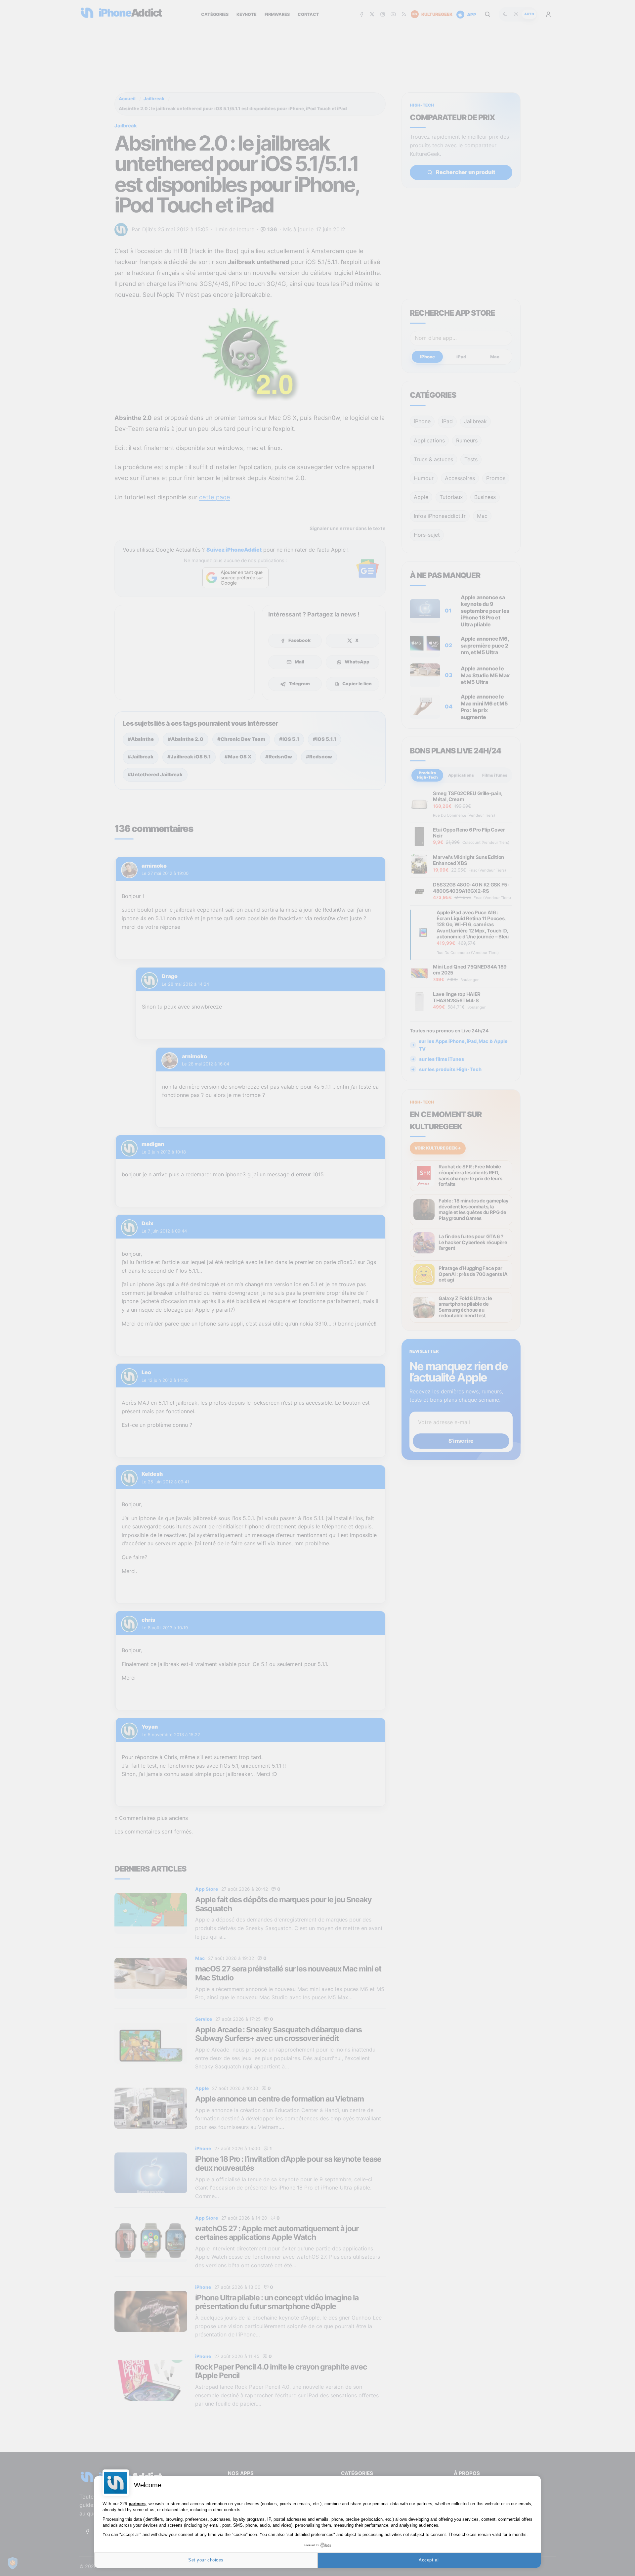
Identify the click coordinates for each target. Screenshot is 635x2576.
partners (137, 2504)
